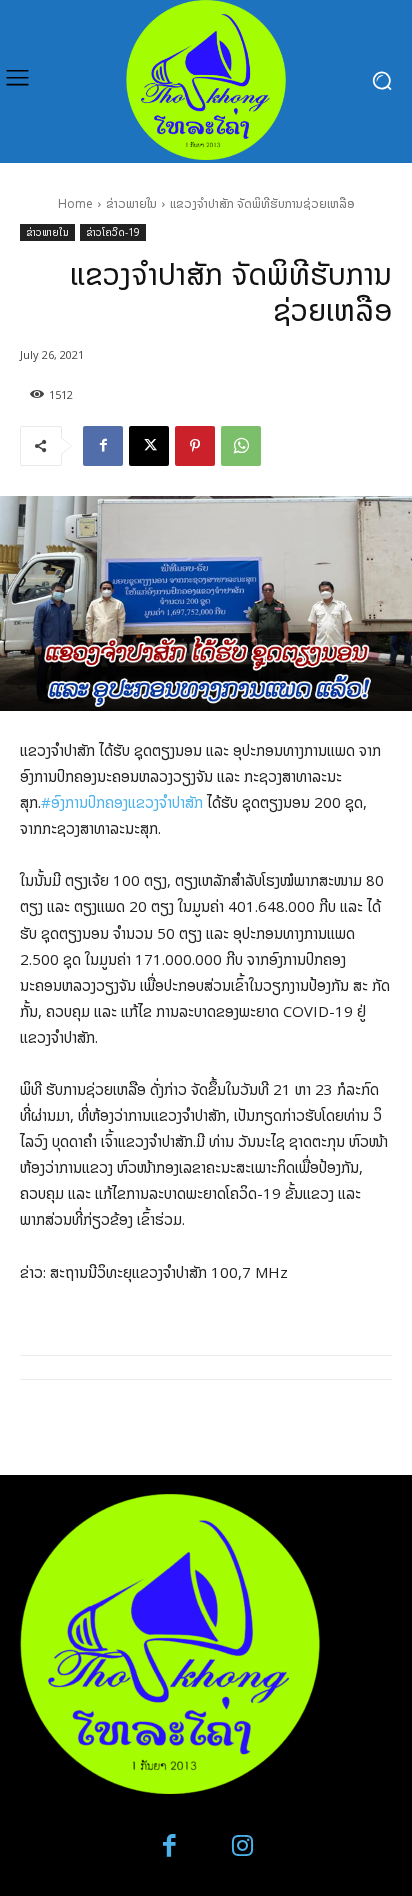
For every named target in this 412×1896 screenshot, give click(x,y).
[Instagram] (242, 1846)
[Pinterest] (195, 446)
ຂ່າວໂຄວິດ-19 (113, 232)
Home (75, 203)
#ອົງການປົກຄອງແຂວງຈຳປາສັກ (122, 802)
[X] (149, 446)
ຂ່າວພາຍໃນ (131, 203)
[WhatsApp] (241, 446)
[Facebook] (103, 446)
